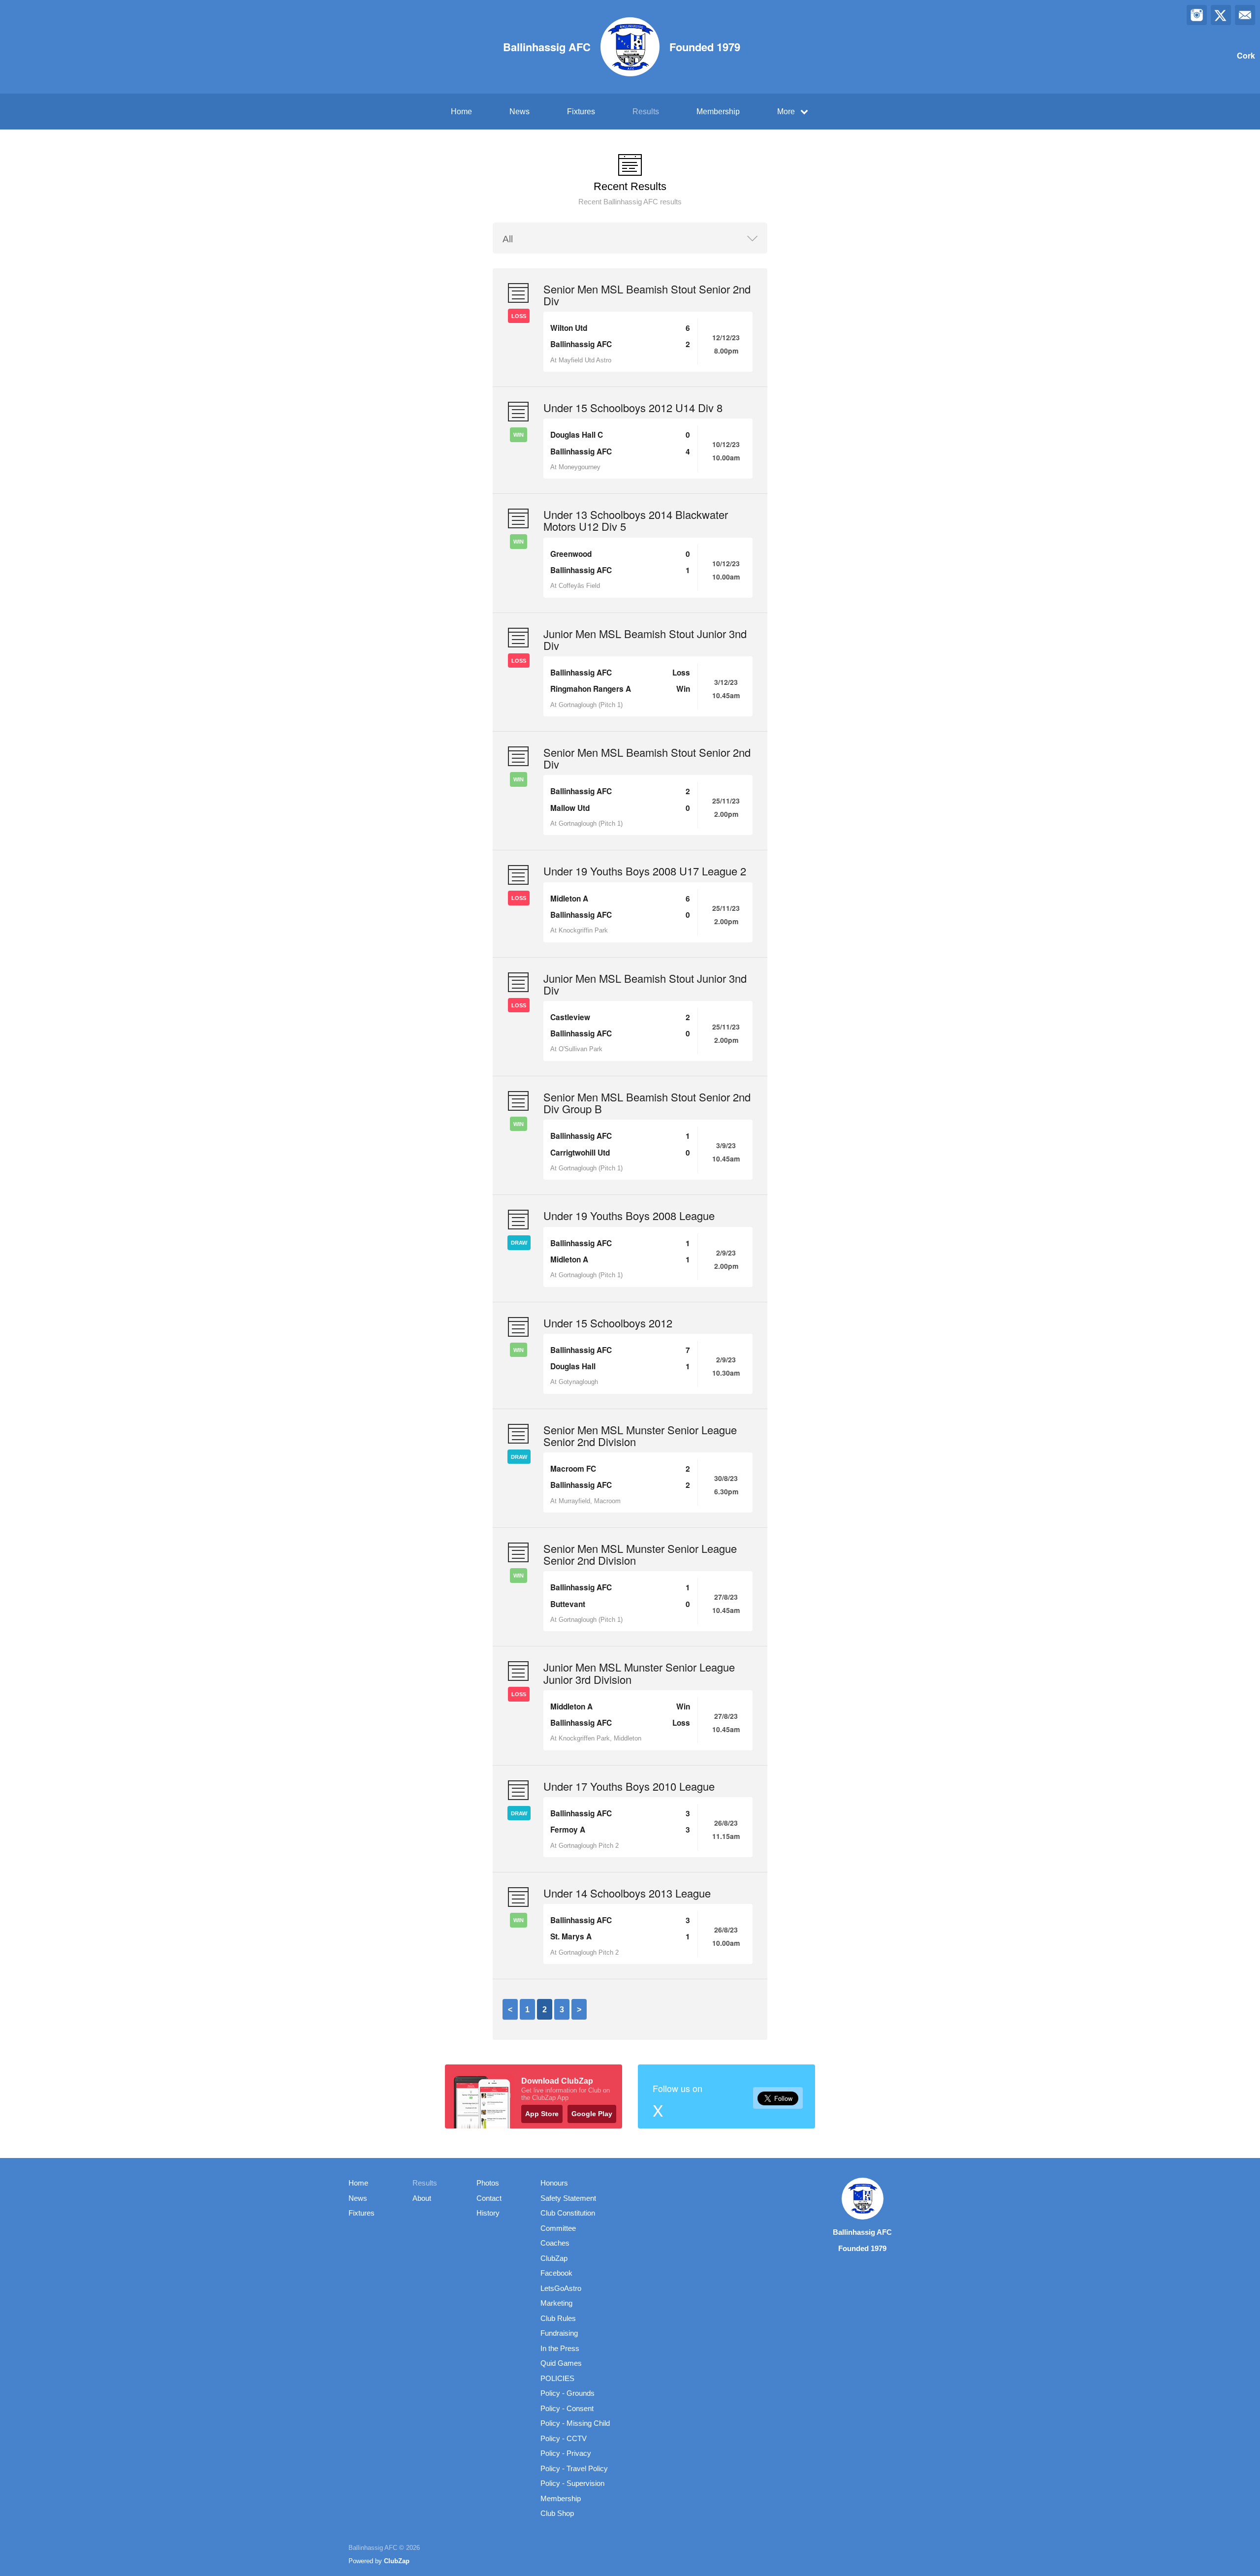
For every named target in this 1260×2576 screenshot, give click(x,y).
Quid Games (561, 2363)
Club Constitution (568, 2213)
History (488, 2213)
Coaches (555, 2243)
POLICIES (557, 2378)
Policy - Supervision (572, 2483)
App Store (542, 2114)
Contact (489, 2198)
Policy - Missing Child (575, 2423)
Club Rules (558, 2318)
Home (461, 112)
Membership (718, 112)
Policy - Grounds (567, 2393)
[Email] (1245, 15)
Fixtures (581, 112)
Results (646, 112)
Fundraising (559, 2333)
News (520, 112)
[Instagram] (1197, 15)
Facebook (556, 2273)
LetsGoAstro (561, 2288)
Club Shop (557, 2513)
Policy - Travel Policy (574, 2468)
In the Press (560, 2348)
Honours (554, 2183)
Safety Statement (568, 2198)
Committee (558, 2228)
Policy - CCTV (564, 2438)
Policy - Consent (567, 2408)
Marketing (556, 2303)
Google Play (592, 2114)
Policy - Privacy (566, 2453)
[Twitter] (1221, 15)
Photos (488, 2183)
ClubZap (554, 2258)
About (422, 2198)
